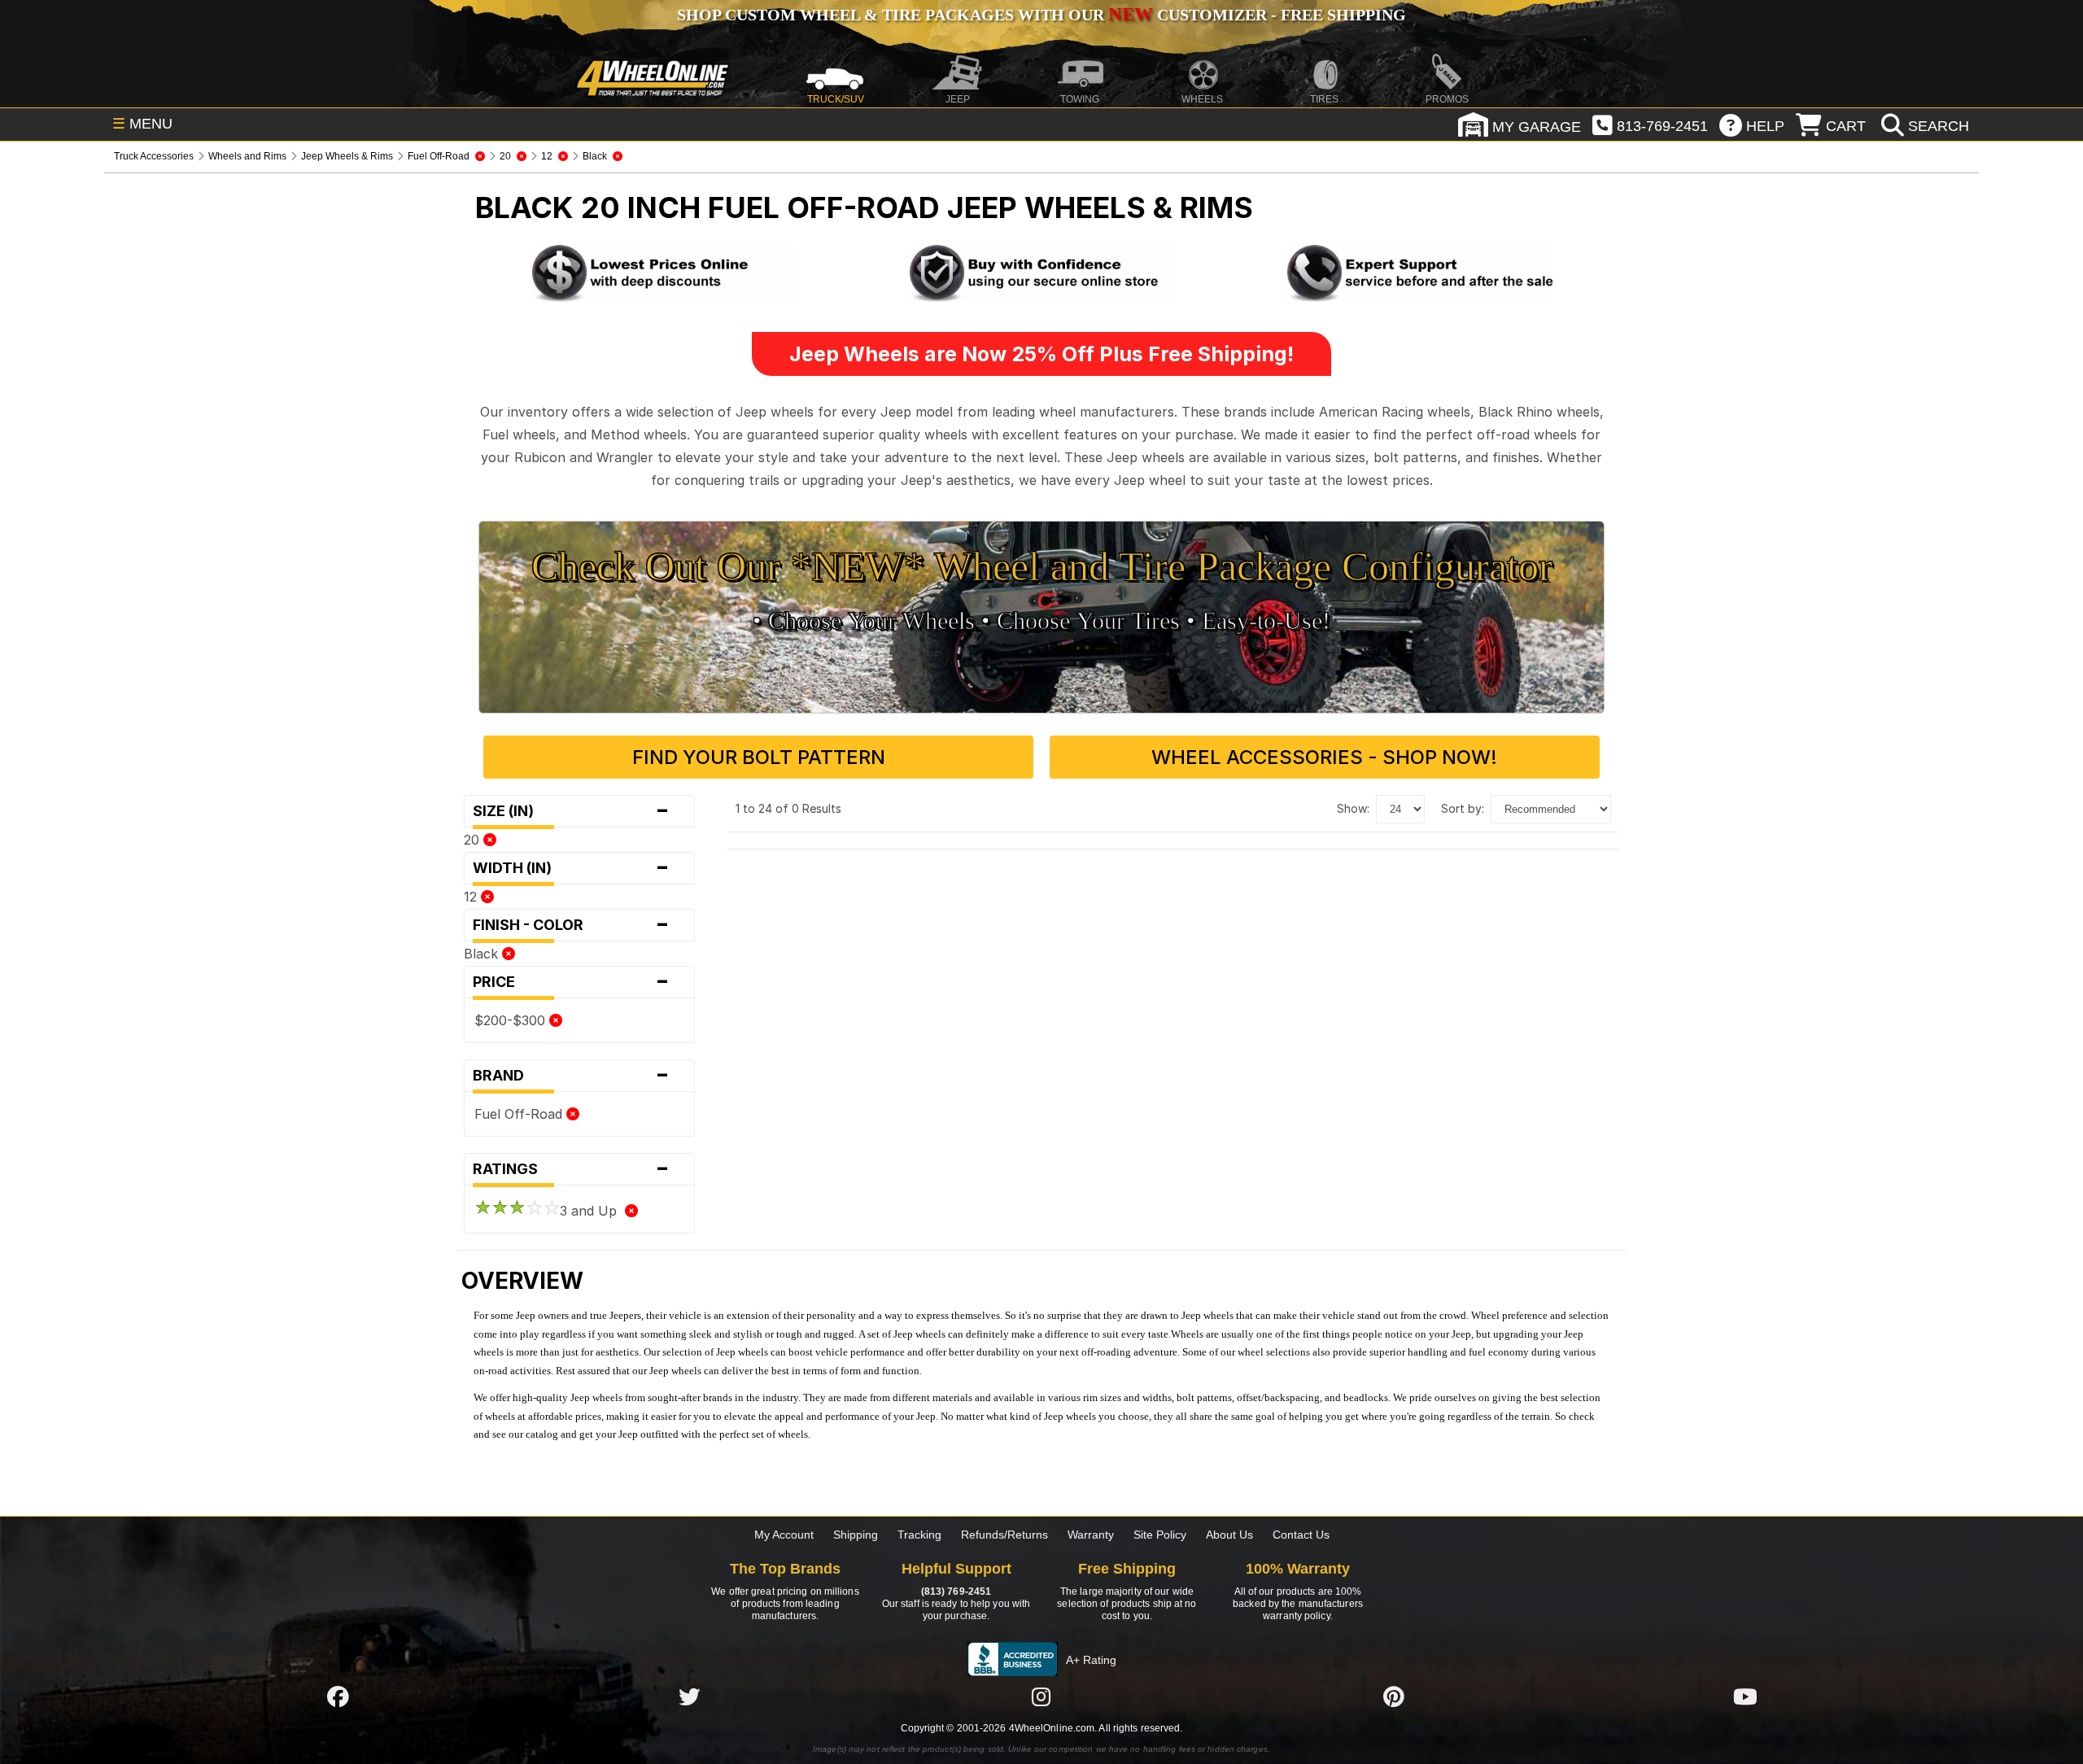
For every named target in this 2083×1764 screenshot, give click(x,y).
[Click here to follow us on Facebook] (338, 1696)
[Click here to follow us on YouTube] (1745, 1696)
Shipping (856, 1535)
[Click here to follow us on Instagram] (1041, 1696)
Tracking (919, 1535)
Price (571, 982)
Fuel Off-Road (520, 1114)
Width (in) (571, 868)
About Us (1229, 1535)
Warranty (1091, 1535)
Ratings (571, 1169)
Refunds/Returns (1004, 1535)
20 (474, 840)
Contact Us (1301, 1535)
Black (483, 954)
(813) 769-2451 (956, 1592)
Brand (571, 1076)
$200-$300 (512, 1020)
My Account (784, 1535)
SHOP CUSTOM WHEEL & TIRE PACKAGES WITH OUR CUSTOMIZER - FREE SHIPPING (1041, 15)
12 (472, 897)
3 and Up (592, 1211)
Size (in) (571, 811)
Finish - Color (571, 925)
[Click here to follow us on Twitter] (689, 1696)
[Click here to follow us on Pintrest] (1394, 1696)
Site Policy (1160, 1535)
